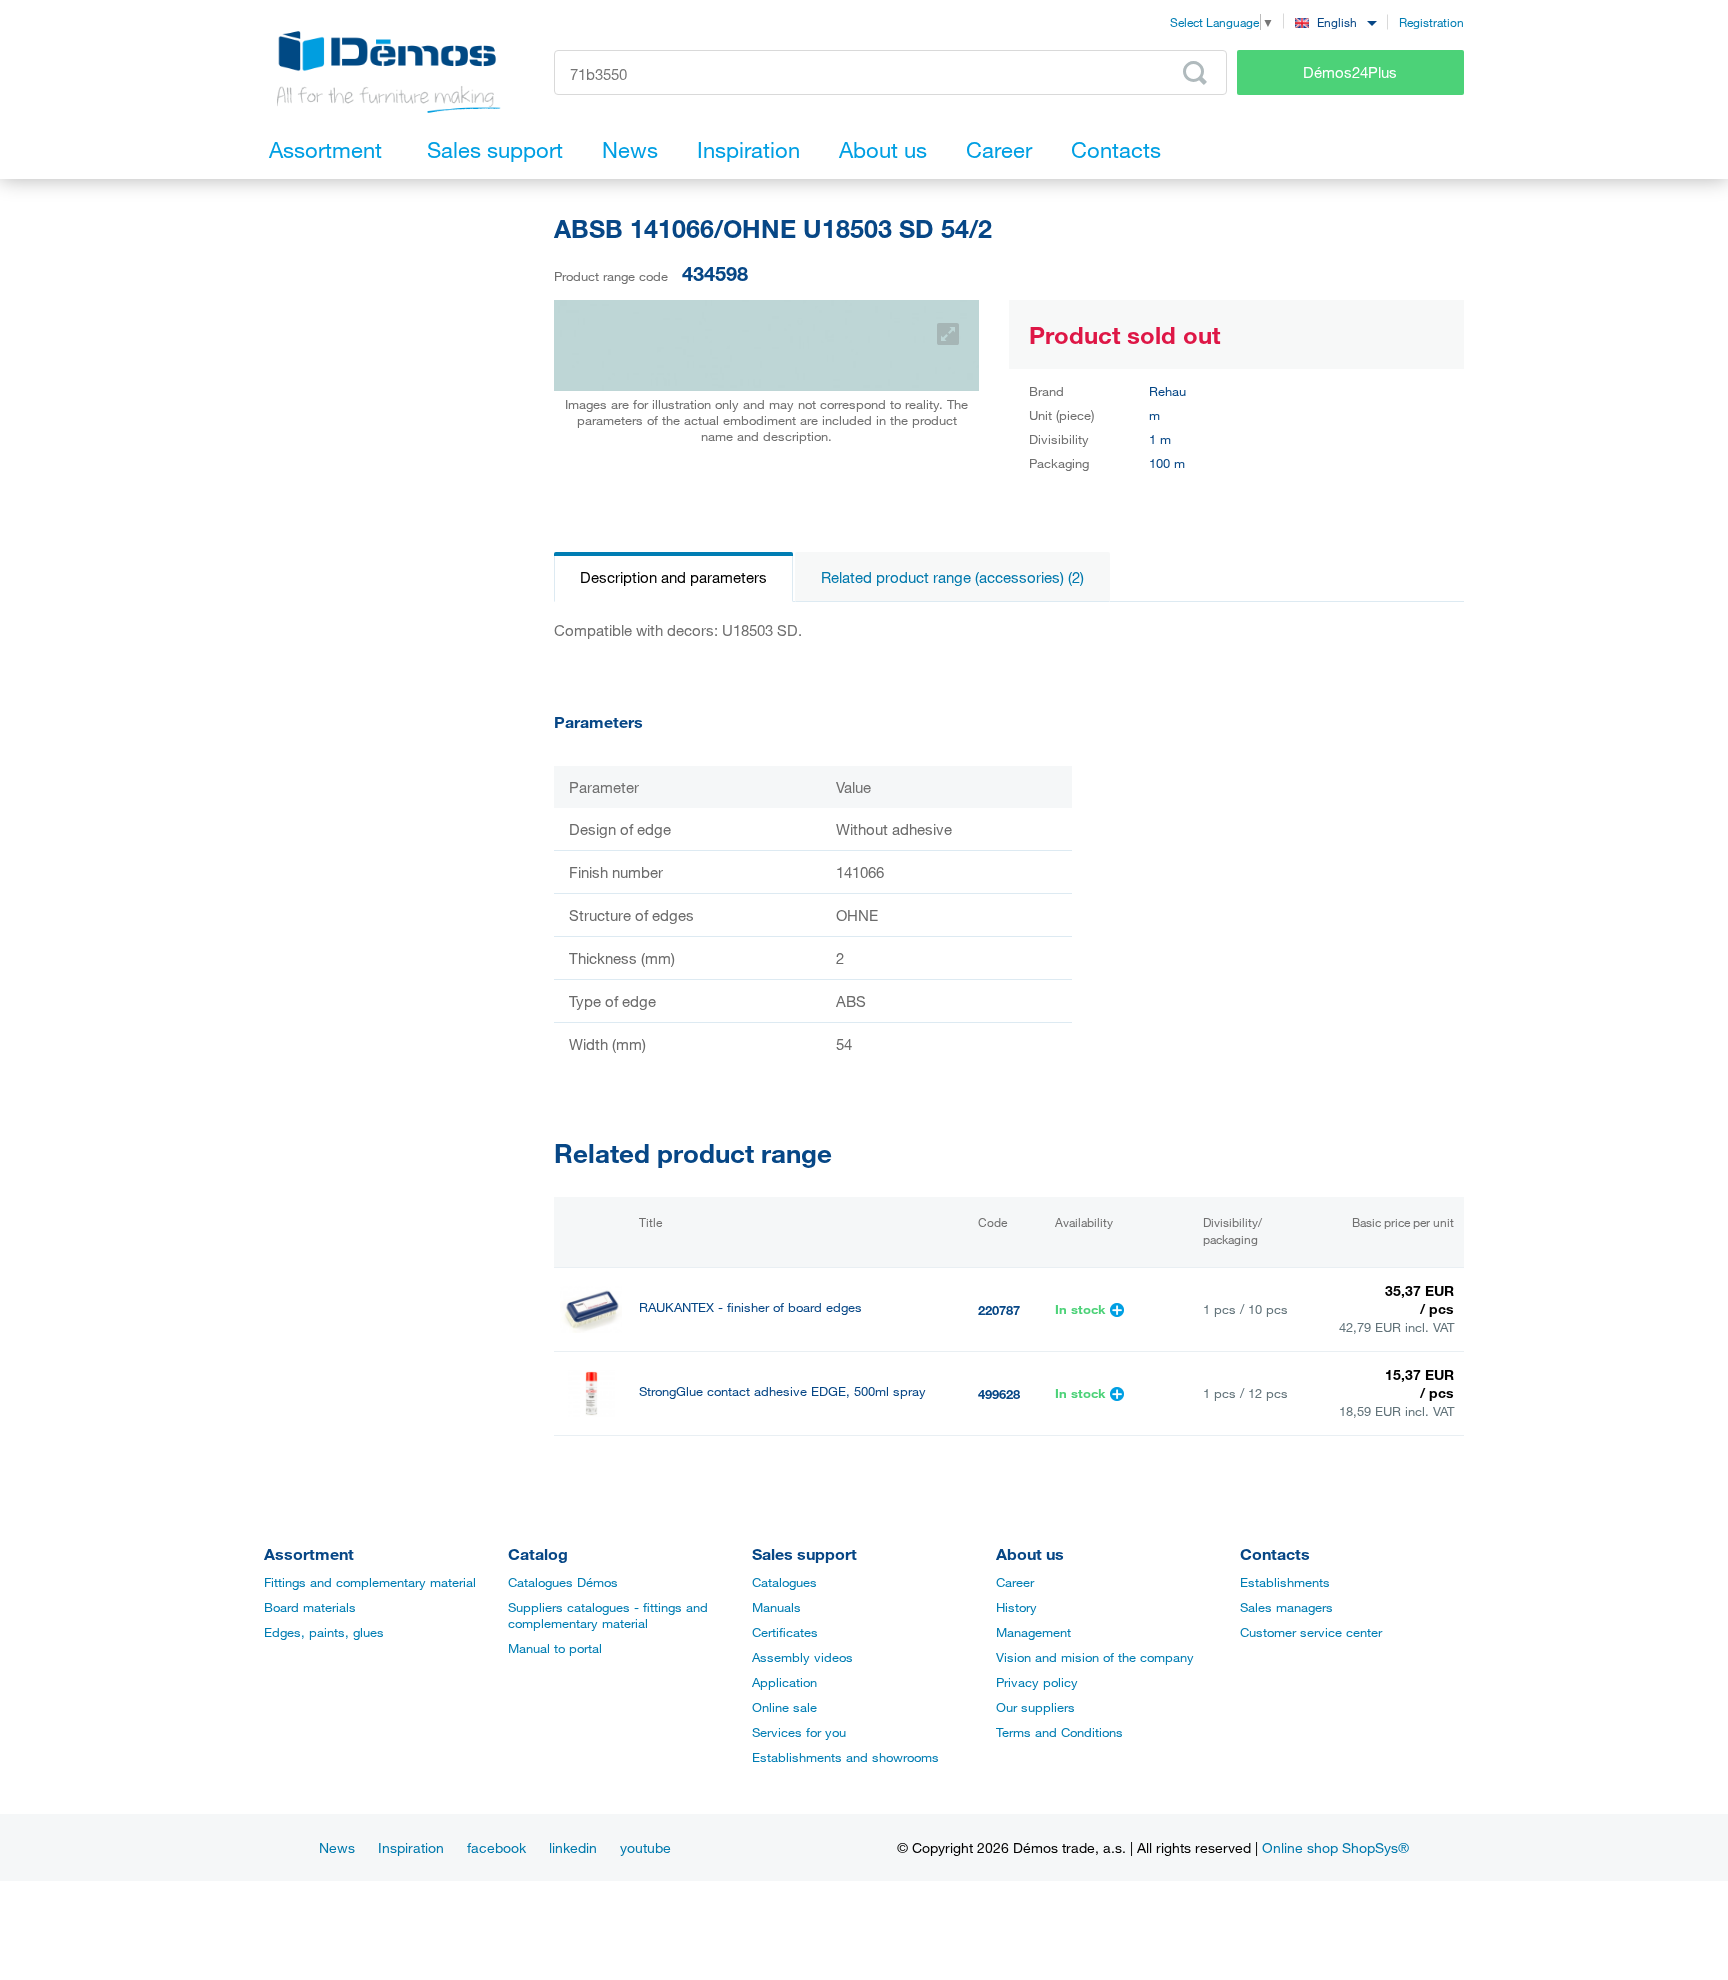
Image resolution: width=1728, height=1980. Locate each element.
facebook (496, 1847)
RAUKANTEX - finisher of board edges (750, 1307)
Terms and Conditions (1059, 1732)
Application (784, 1682)
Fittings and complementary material (370, 1582)
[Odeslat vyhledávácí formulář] (1195, 73)
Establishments (1285, 1582)
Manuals (776, 1607)
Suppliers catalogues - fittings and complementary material (608, 1615)
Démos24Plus (1350, 72)
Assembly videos (802, 1657)
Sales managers (1286, 1607)
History (1016, 1607)
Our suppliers (1035, 1707)
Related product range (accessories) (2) (952, 577)
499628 (999, 1394)
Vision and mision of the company (1095, 1657)
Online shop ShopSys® (1335, 1847)
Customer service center (1311, 1632)
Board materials (310, 1607)
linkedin (573, 1847)
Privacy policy (1037, 1682)
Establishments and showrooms (845, 1757)
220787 (999, 1310)
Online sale (784, 1707)
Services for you (799, 1732)
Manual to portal (555, 1648)
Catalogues (784, 1582)
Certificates (785, 1632)
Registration (1431, 22)
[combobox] (1335, 21)
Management (1033, 1632)
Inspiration (411, 1847)
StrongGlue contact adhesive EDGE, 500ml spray (782, 1391)
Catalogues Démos (563, 1582)
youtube (645, 1847)
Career (1015, 1582)
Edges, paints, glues (324, 1632)
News (337, 1847)
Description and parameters (673, 577)
